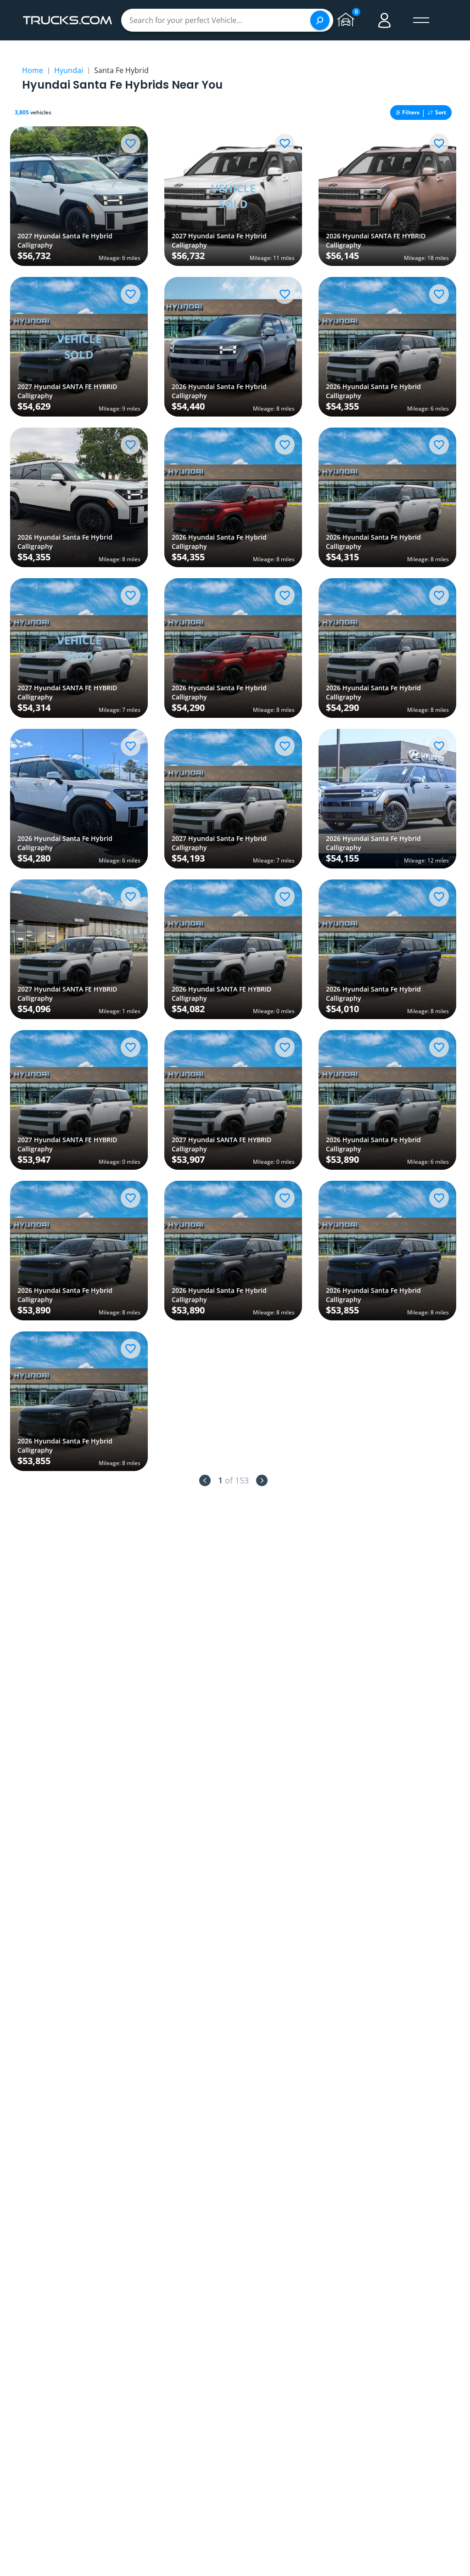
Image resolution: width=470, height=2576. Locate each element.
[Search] (320, 20)
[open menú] (421, 20)
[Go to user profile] (385, 20)
